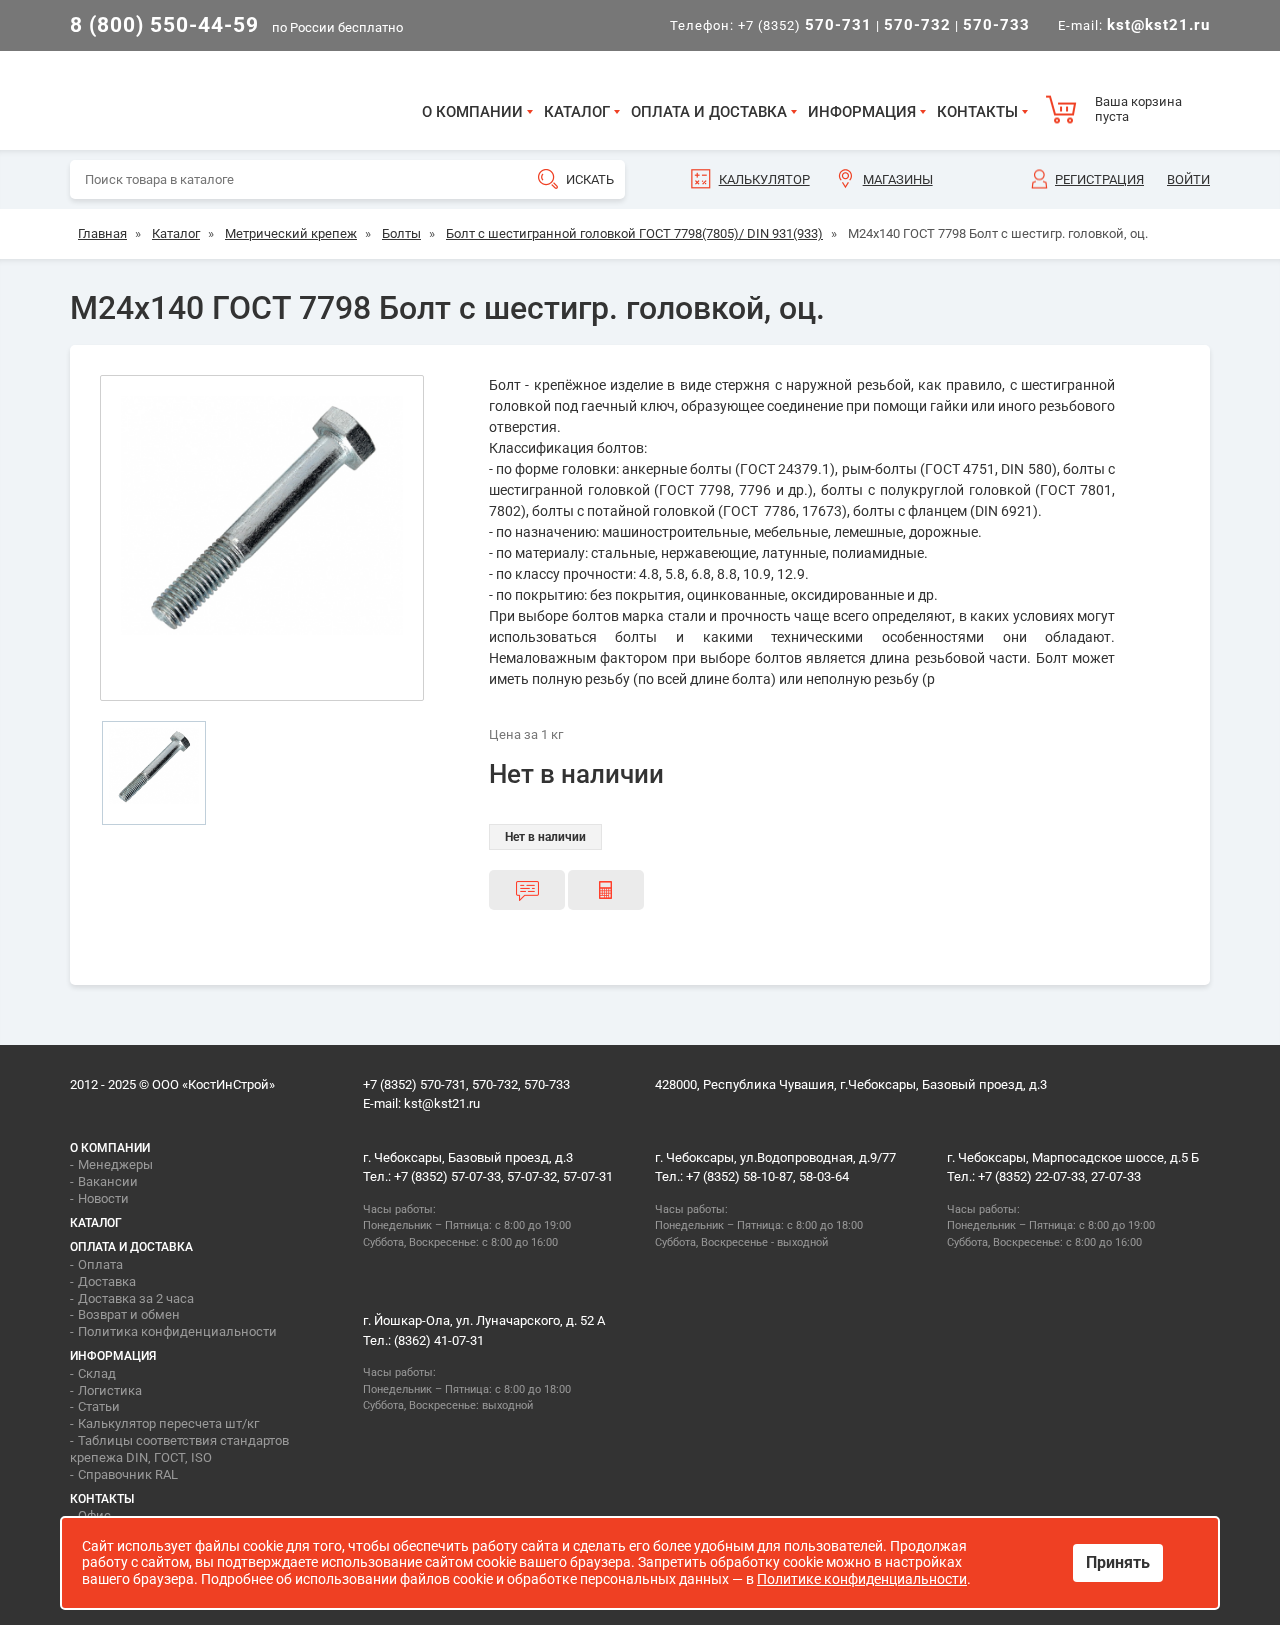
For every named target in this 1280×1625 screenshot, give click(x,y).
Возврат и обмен (129, 1314)
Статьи (99, 1406)
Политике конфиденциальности (862, 1579)
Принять (1118, 1562)
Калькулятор (764, 179)
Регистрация (1099, 179)
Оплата (100, 1264)
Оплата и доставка (709, 112)
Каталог (577, 112)
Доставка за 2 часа (136, 1298)
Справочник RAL (128, 1474)
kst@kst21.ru (442, 1103)
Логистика (110, 1390)
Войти (1188, 179)
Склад (97, 1373)
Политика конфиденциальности (177, 1331)
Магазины (898, 179)
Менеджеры (115, 1164)
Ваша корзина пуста (1138, 109)
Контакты (977, 112)
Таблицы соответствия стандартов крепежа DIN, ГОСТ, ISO (179, 1449)
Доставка (107, 1281)
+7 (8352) (805, 25)
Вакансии (108, 1181)
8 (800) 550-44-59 (164, 25)
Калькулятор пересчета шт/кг (168, 1423)
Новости (103, 1198)
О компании (472, 112)
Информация (862, 112)
